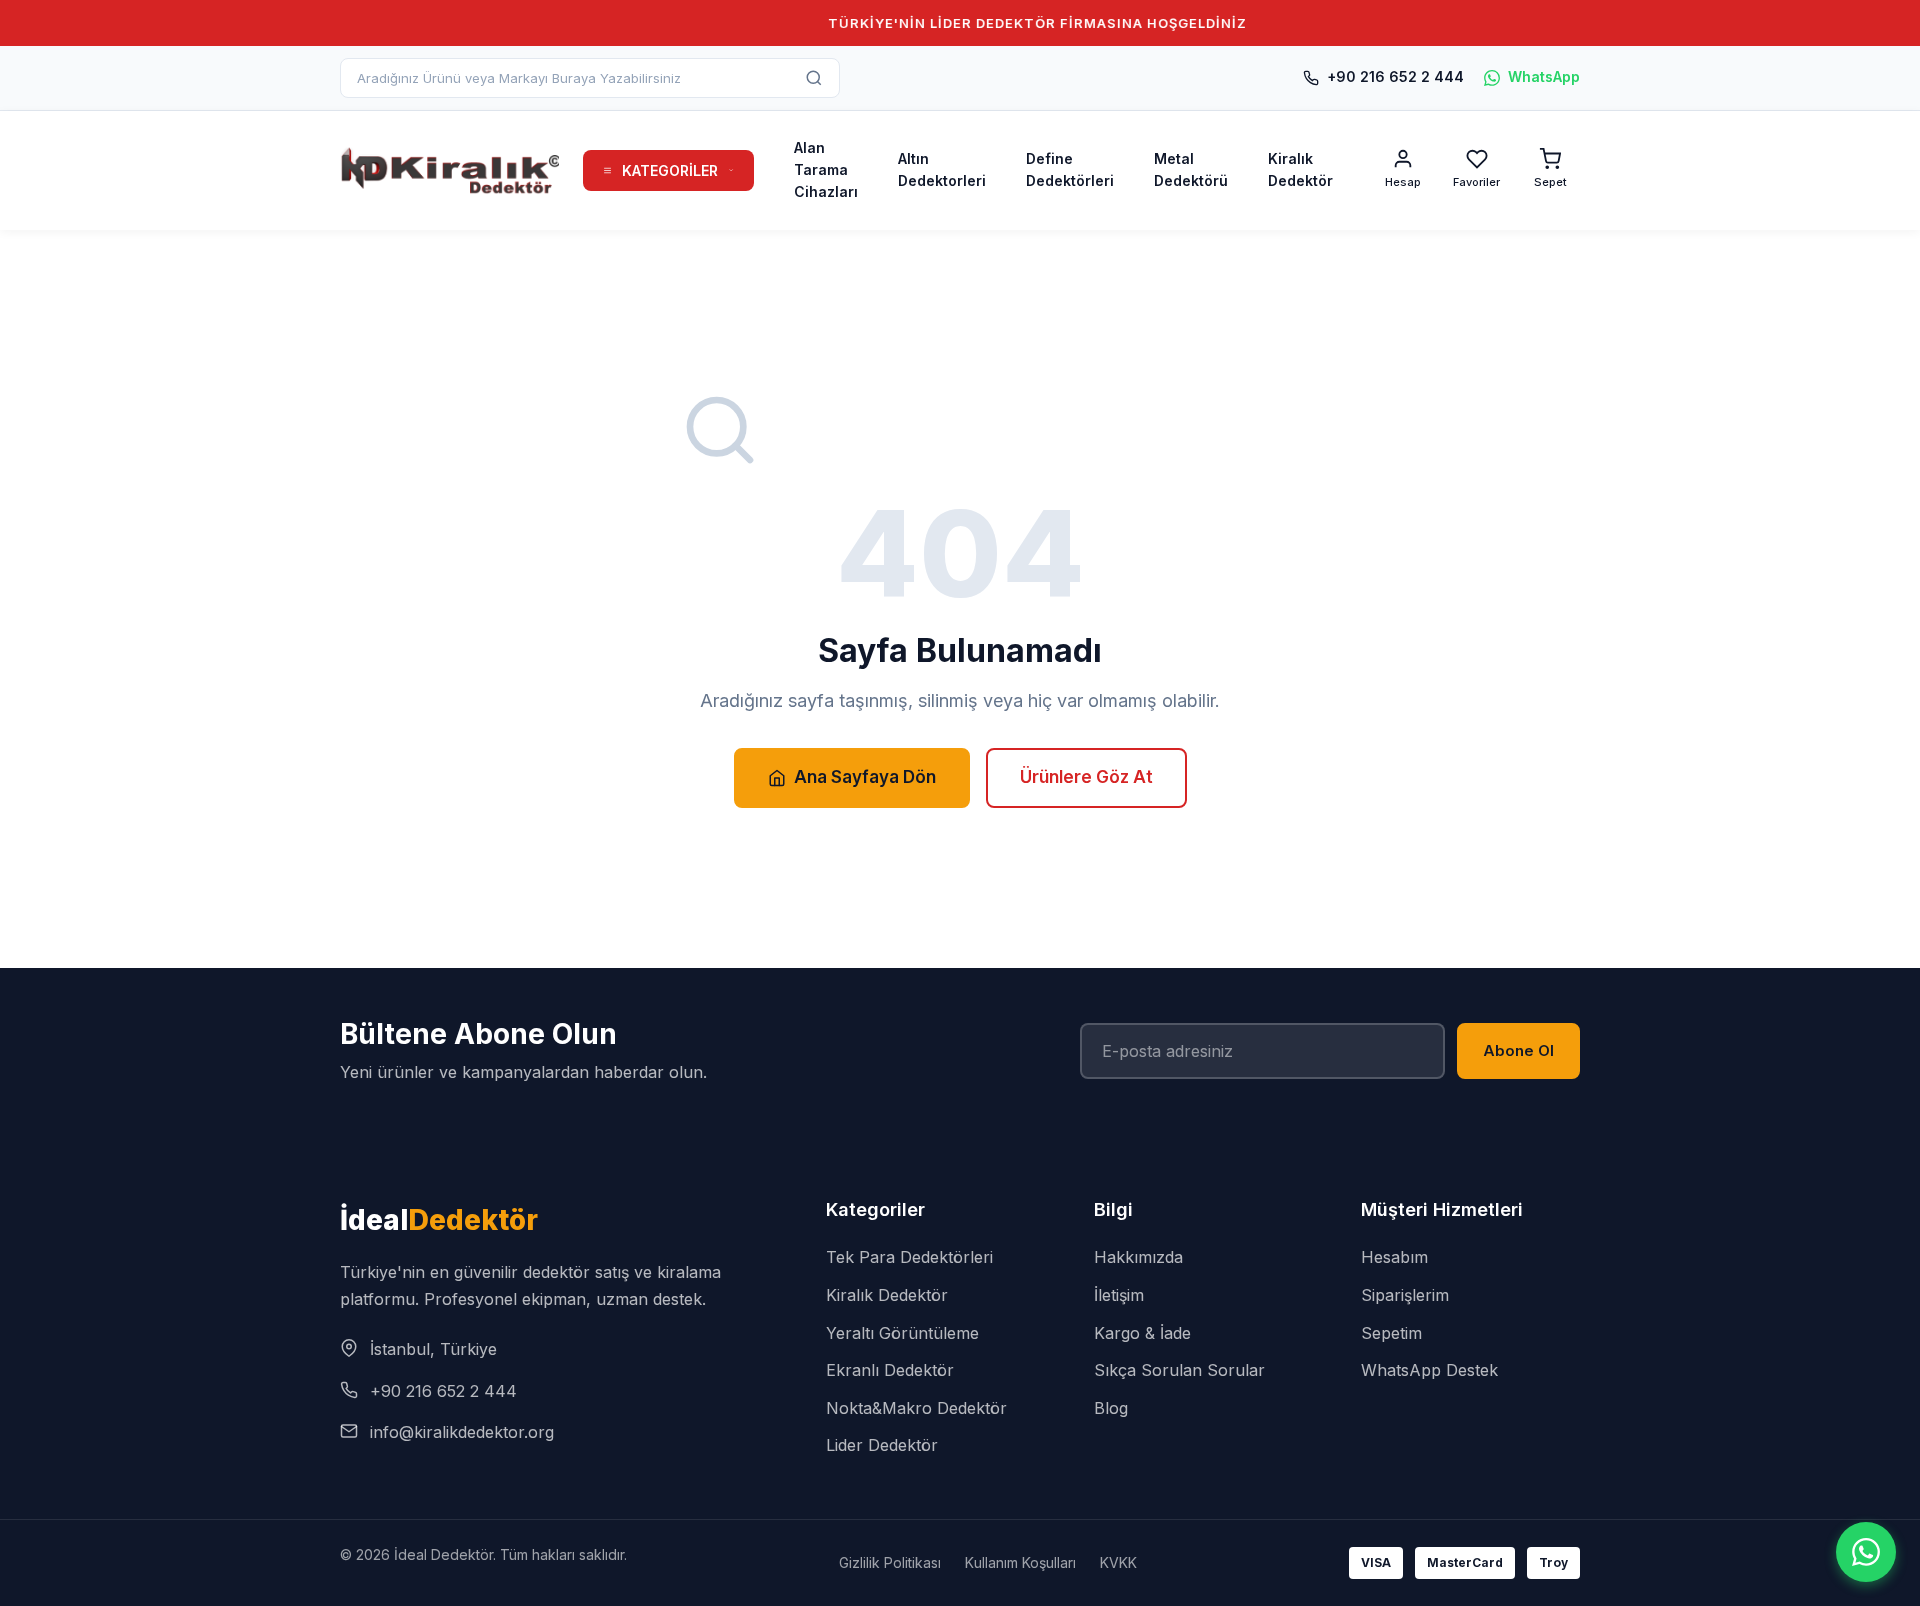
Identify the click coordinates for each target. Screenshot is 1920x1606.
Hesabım (1394, 1257)
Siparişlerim (1405, 1295)
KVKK (1118, 1562)
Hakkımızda (1138, 1257)
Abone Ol (1518, 1050)
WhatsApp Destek (1429, 1370)
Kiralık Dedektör (1300, 169)
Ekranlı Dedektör (890, 1370)
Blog (1111, 1408)
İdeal (439, 1220)
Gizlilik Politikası (890, 1562)
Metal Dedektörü (1191, 169)
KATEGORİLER (670, 170)
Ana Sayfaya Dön (865, 777)
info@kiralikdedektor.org (462, 1432)
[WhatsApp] (1866, 1552)
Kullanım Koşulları (1020, 1562)
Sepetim (1391, 1333)
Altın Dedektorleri (942, 169)
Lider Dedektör (882, 1445)
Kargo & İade (1142, 1333)
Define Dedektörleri (1070, 169)
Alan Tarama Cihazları (826, 170)
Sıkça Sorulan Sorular (1179, 1370)
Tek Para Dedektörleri (909, 1257)
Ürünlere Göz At (1086, 777)
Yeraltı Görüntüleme (902, 1333)
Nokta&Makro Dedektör (916, 1408)
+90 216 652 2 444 (1395, 76)
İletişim (1119, 1295)
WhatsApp (1544, 76)
